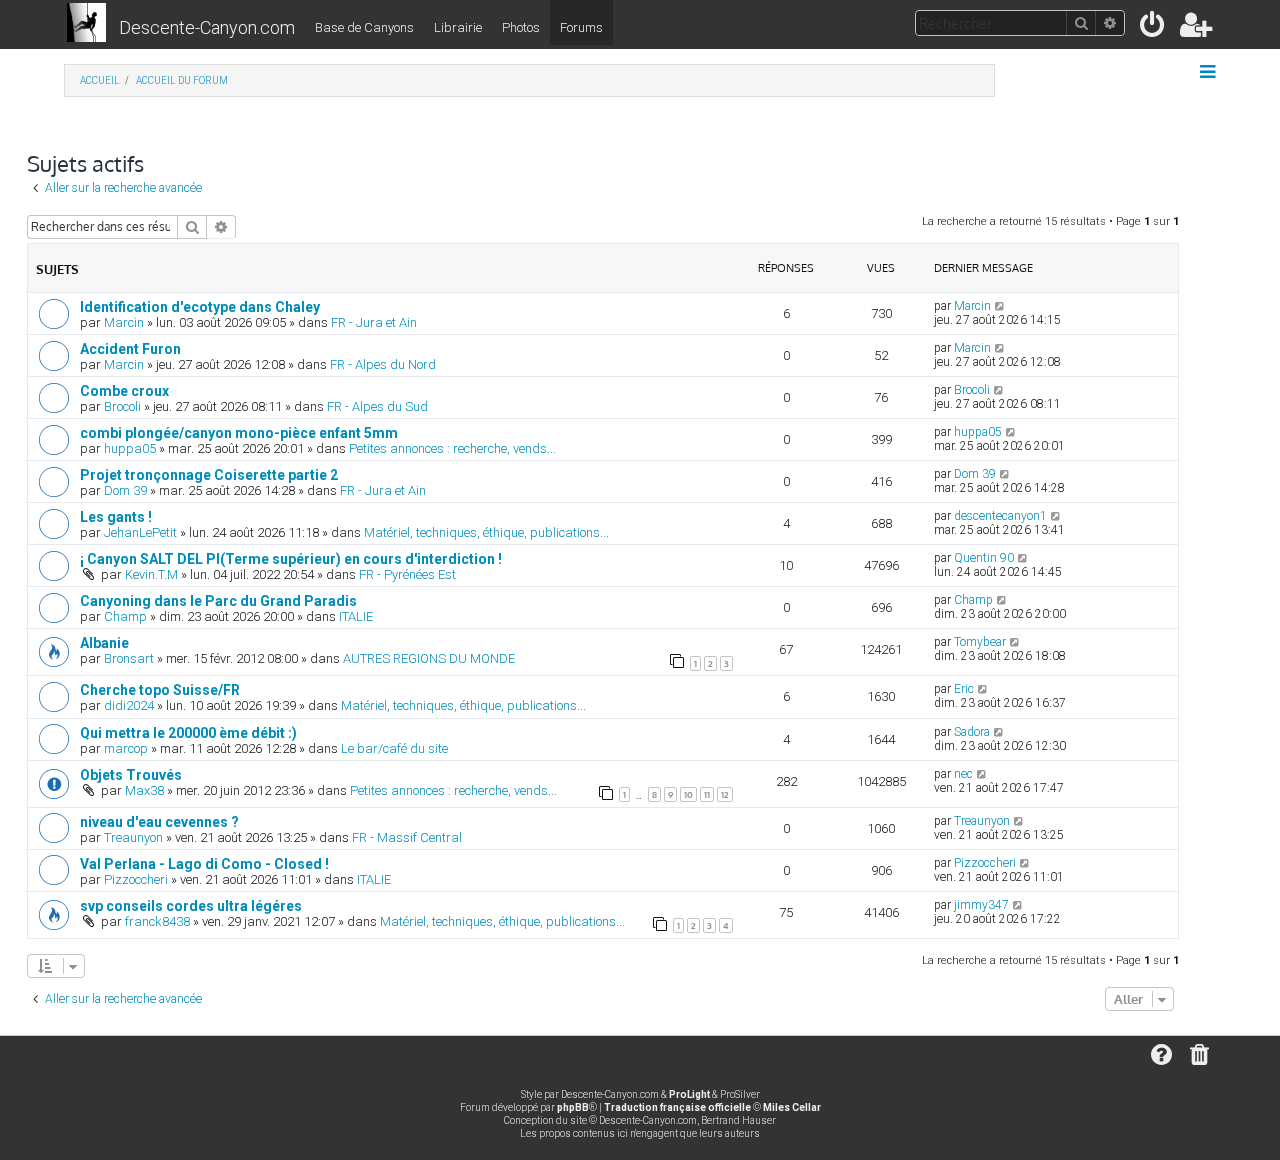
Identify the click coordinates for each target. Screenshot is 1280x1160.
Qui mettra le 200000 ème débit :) (188, 733)
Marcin (124, 322)
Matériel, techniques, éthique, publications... (486, 532)
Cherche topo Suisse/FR (160, 690)
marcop (126, 748)
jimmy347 (981, 905)
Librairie (458, 27)
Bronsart (129, 658)
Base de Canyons (364, 27)
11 (707, 794)
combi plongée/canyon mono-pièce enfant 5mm (239, 433)
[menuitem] (1153, 28)
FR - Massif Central (407, 837)
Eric (964, 689)
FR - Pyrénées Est (407, 574)
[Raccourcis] (1209, 72)
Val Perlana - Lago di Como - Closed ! (204, 864)
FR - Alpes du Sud (377, 406)
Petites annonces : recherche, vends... (452, 448)
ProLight (689, 1094)
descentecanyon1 (1000, 516)
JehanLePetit (140, 532)
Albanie (104, 643)
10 (688, 794)
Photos (521, 27)
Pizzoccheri (136, 879)
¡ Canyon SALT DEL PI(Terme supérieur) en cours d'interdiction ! (291, 559)
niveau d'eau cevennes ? (159, 822)
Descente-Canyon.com (207, 27)
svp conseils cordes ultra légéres (191, 906)
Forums (581, 27)
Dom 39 (125, 490)
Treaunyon (133, 837)
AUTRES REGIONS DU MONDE (429, 658)
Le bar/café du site (394, 748)
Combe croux (124, 391)
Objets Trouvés (131, 775)
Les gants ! (116, 517)
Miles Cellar (792, 1107)
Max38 (144, 790)
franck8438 (157, 921)
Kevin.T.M (151, 574)
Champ (125, 616)
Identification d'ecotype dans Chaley (200, 307)
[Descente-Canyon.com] (86, 24)
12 (725, 794)
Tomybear (980, 642)
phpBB (573, 1107)
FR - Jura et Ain (374, 322)
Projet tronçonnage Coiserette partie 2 (209, 475)
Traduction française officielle (677, 1107)
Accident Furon (130, 349)
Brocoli (122, 406)
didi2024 (129, 705)
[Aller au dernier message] (1000, 306)
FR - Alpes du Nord (383, 364)
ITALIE (356, 616)
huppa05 (130, 448)
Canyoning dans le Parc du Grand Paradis (218, 601)
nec (963, 774)
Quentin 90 (984, 558)
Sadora (972, 732)
